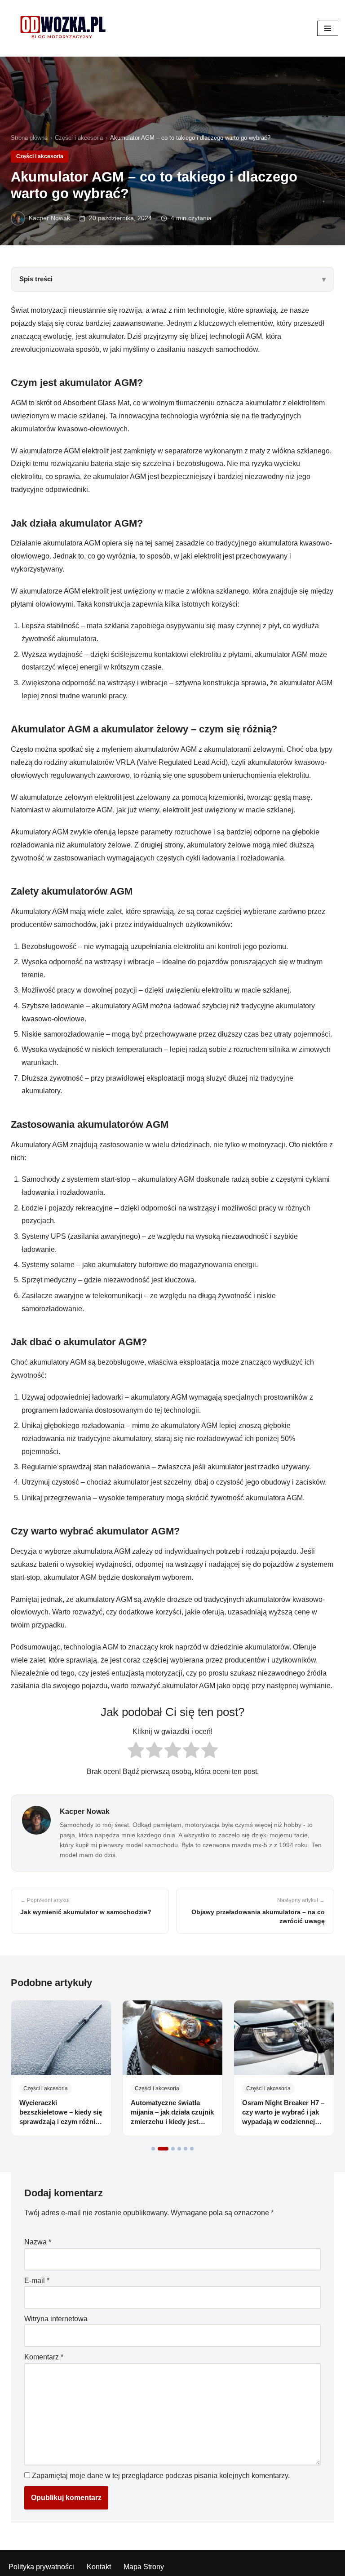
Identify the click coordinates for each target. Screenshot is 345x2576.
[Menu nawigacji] (328, 28)
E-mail (37, 2281)
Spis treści (36, 279)
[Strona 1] (153, 2149)
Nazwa (38, 2242)
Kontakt (99, 2567)
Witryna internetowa (56, 2319)
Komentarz (44, 2357)
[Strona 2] (163, 2149)
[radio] (136, 1752)
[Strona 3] (173, 2149)
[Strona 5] (186, 2149)
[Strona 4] (179, 2149)
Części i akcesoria (79, 138)
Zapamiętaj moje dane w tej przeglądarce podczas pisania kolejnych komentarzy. (161, 2476)
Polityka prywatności (41, 2567)
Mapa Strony (144, 2567)
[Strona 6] (192, 2149)
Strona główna (29, 138)
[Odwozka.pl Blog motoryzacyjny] (63, 28)
